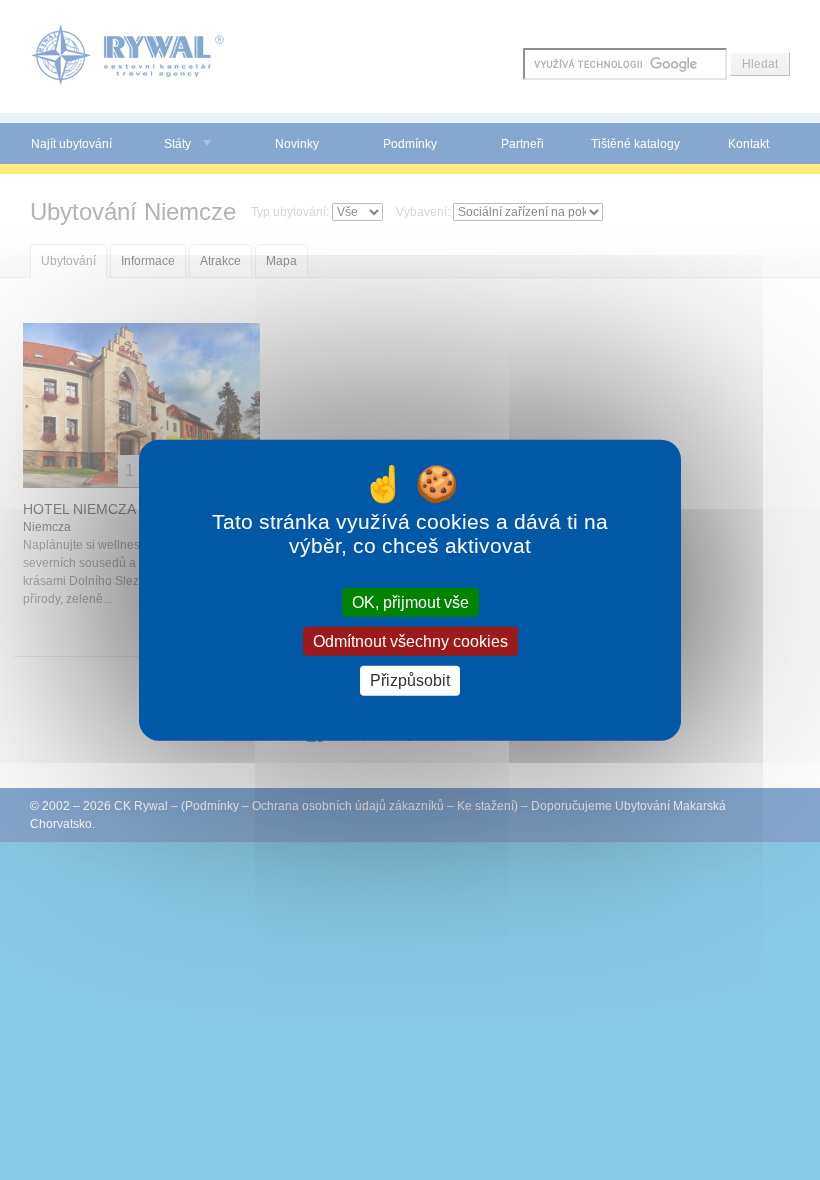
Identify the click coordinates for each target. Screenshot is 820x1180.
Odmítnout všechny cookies (410, 641)
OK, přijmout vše (410, 602)
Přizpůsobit (410, 680)
